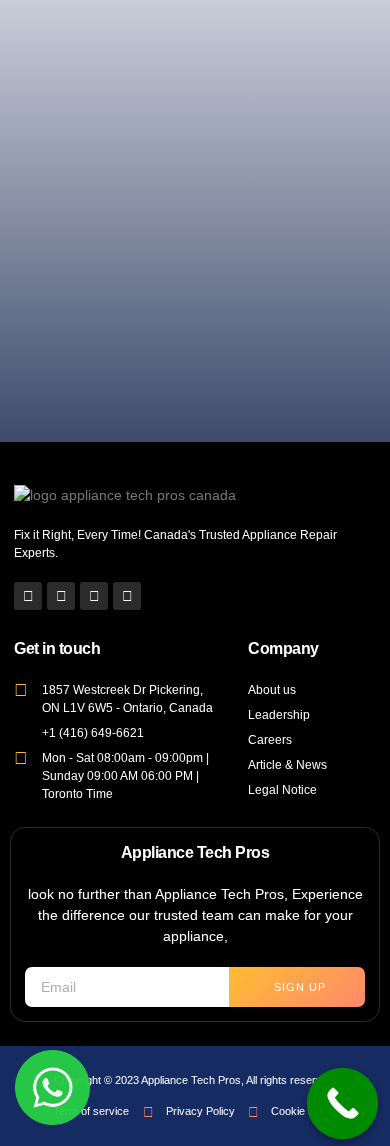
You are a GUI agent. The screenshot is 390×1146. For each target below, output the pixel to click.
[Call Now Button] (343, 1104)
